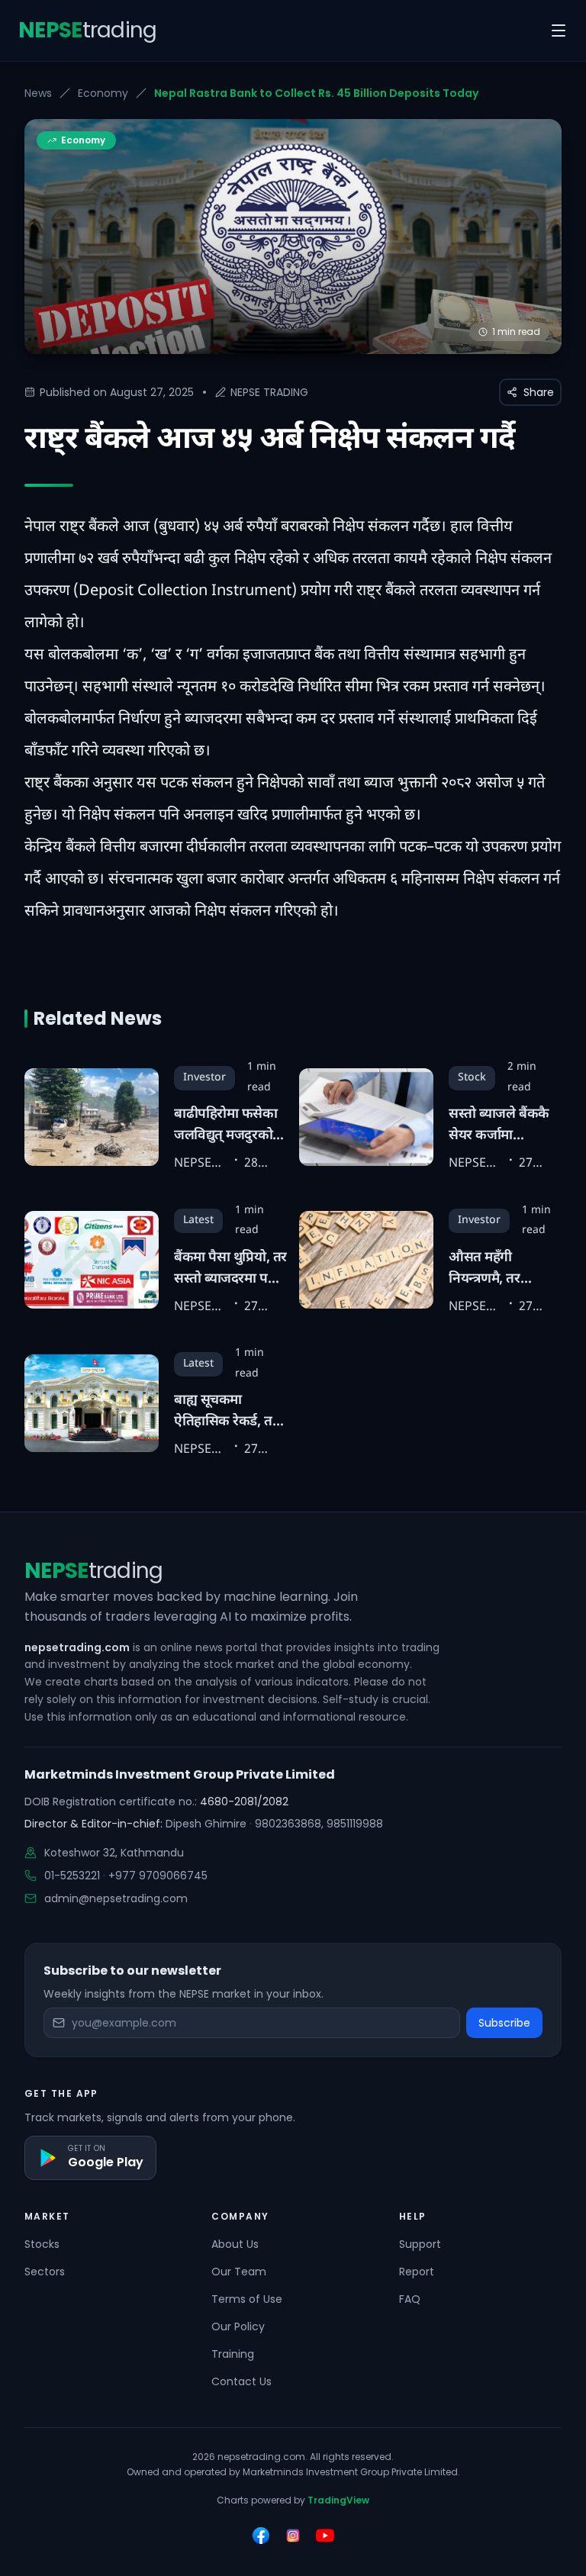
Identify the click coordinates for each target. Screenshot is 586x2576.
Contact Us (241, 2381)
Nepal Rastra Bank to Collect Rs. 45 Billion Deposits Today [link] (316, 93)
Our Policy (238, 2326)
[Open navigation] (559, 31)
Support (420, 2244)
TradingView (338, 2500)
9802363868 (288, 1824)
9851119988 (355, 1824)
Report (417, 2272)
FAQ (410, 2299)
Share (539, 392)
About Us (235, 2244)
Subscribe (504, 2023)
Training (233, 2354)
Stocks (42, 2244)
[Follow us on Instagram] (293, 2536)
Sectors (45, 2272)
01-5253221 (72, 1876)
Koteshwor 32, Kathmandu (114, 1853)
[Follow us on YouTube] (325, 2536)
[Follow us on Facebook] (261, 2536)
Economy (103, 93)
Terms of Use (247, 2299)
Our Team (239, 2272)
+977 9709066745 (158, 1876)
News (38, 93)
